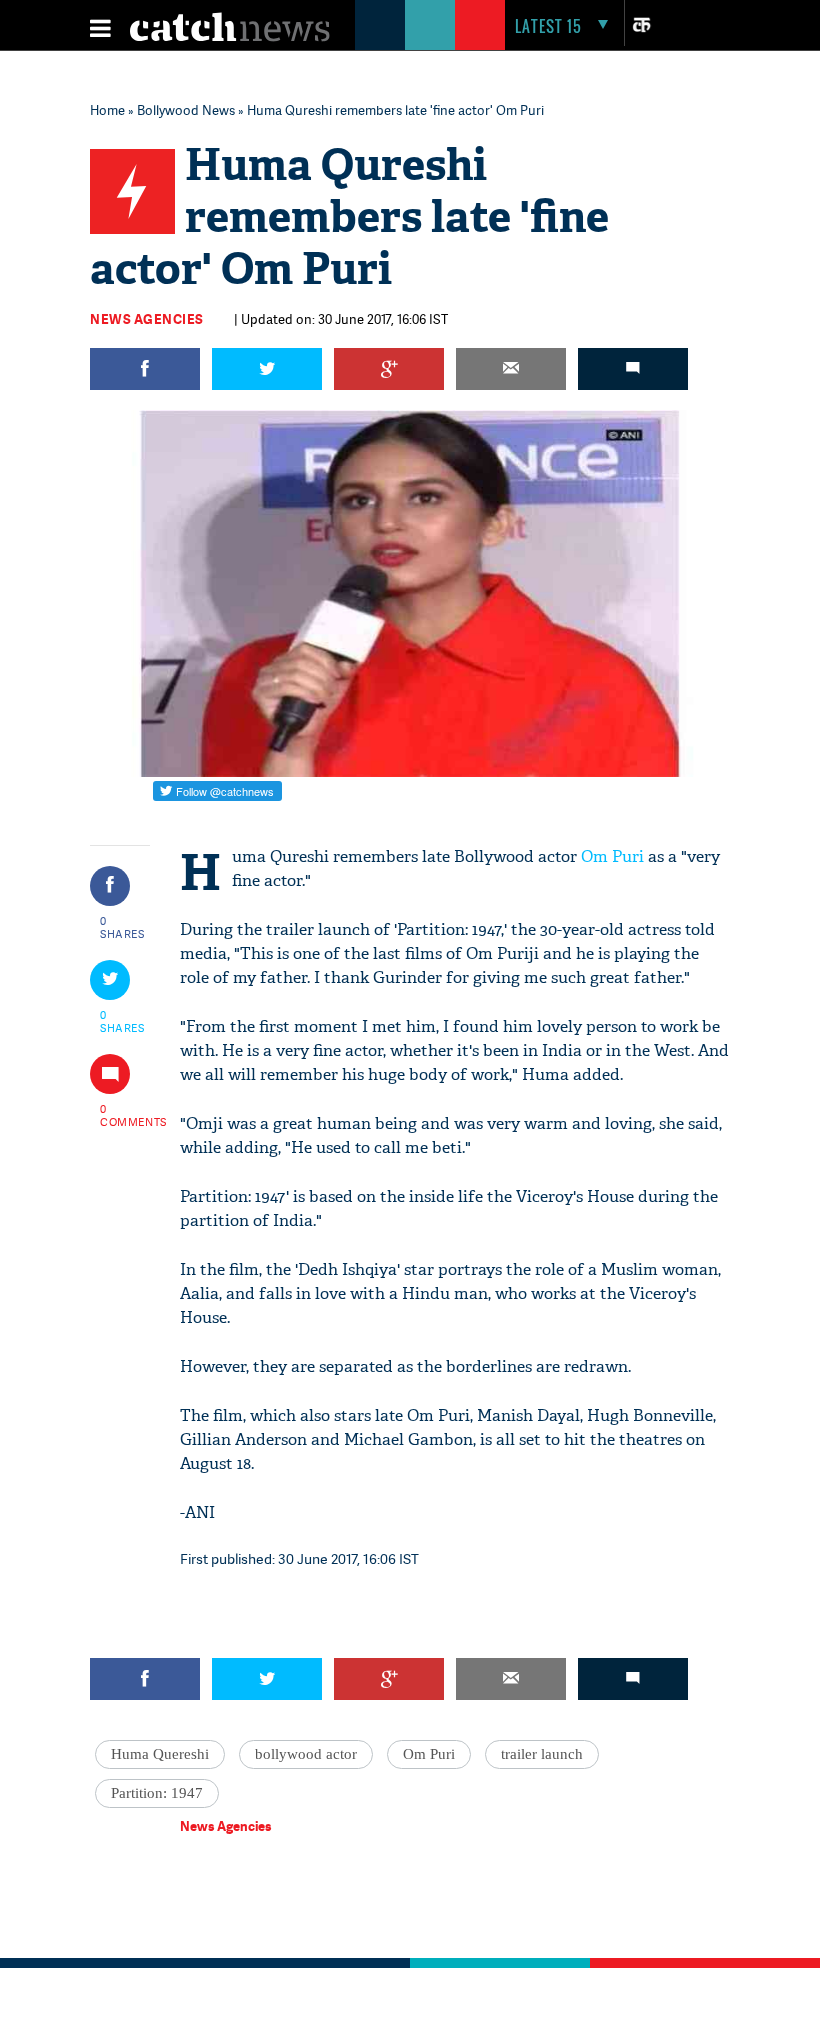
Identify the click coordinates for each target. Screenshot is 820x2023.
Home (107, 110)
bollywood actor (306, 1754)
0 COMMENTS (123, 1115)
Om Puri (612, 856)
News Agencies (147, 319)
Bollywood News (186, 110)
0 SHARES (122, 927)
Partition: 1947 (157, 1793)
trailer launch (542, 1754)
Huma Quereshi (160, 1754)
